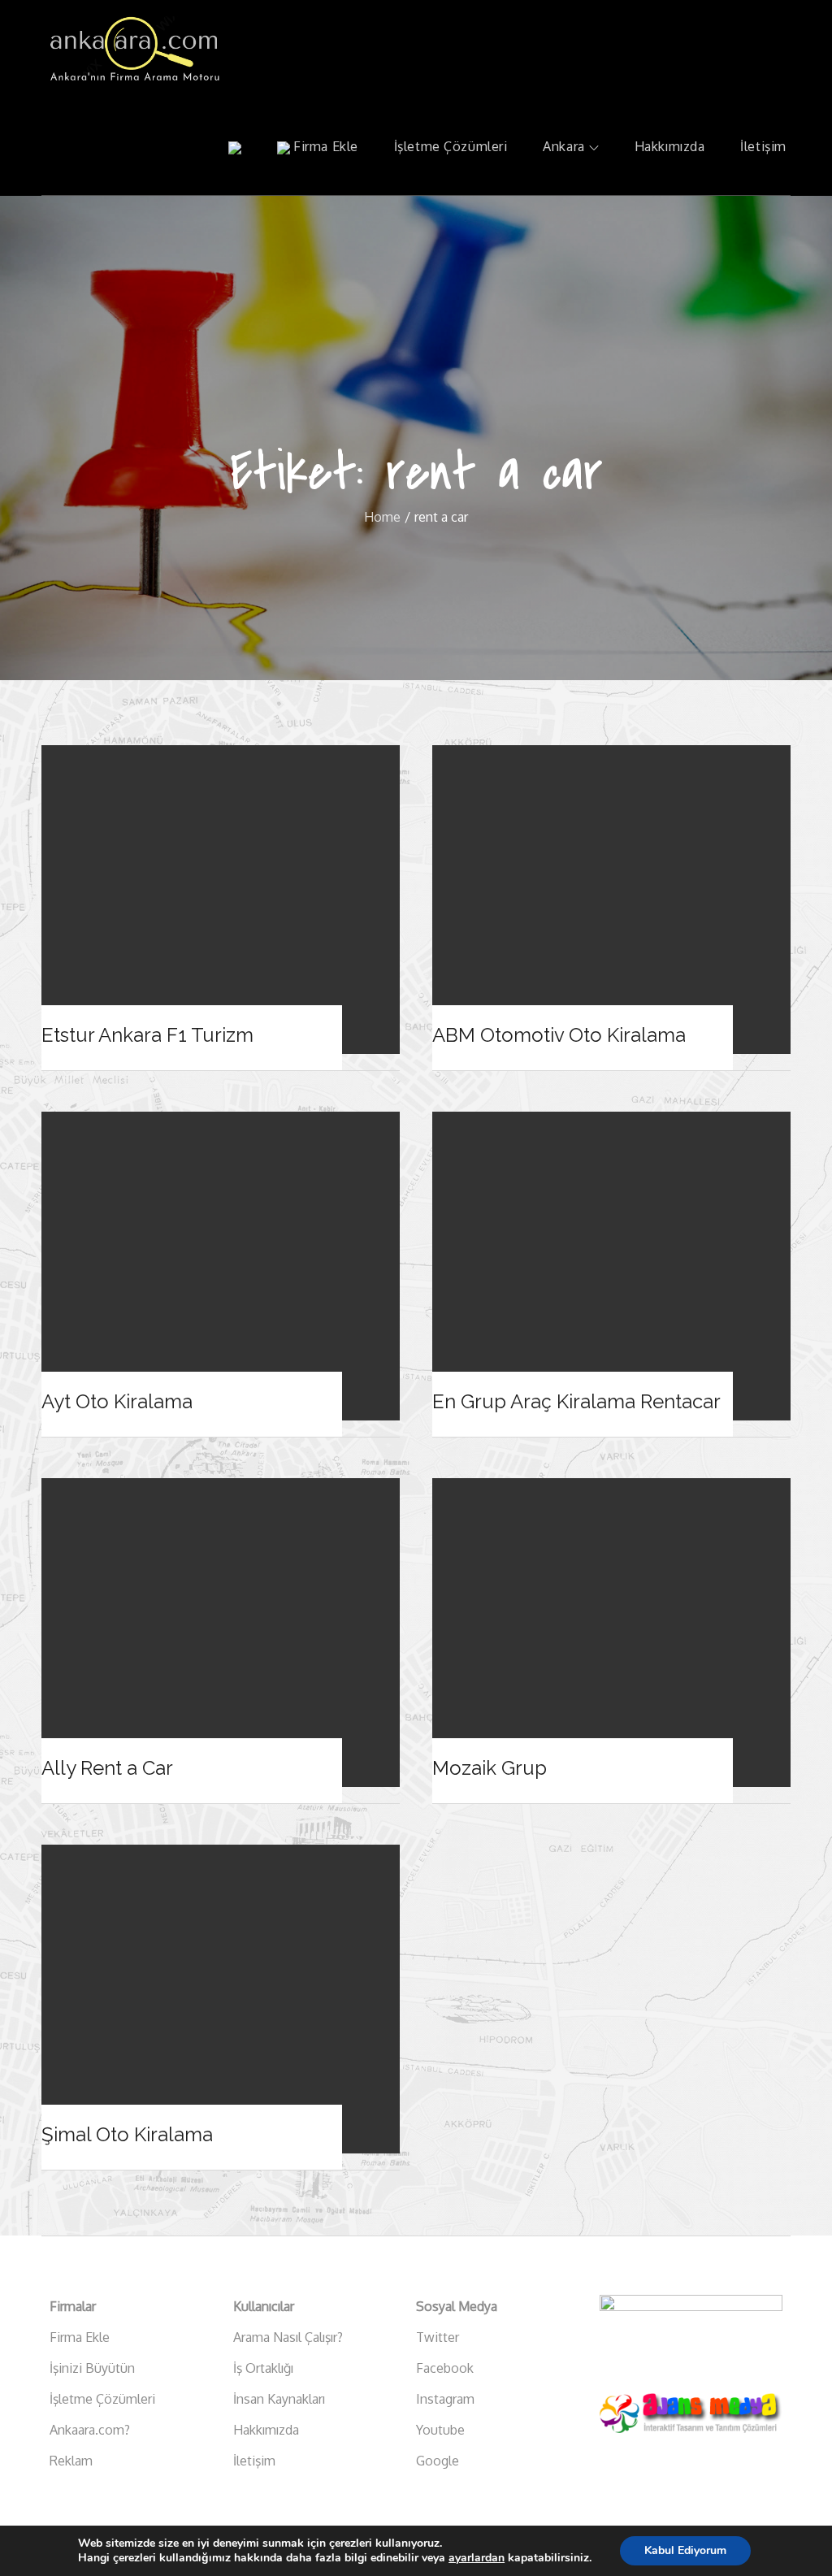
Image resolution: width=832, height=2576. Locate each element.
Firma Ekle (324, 146)
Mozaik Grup (490, 1768)
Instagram (445, 2399)
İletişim (763, 146)
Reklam (71, 2461)
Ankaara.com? (90, 2430)
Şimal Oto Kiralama (127, 2134)
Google (438, 2461)
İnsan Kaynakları (279, 2399)
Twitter (438, 2337)
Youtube (440, 2430)
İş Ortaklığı (263, 2368)
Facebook (445, 2368)
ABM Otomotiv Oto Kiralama (559, 1035)
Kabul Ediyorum (685, 2550)
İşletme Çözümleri (451, 146)
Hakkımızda (670, 146)
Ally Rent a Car (107, 1768)
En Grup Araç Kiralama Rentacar (576, 1401)
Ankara (563, 146)
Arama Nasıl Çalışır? (288, 2337)
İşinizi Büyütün (92, 2368)
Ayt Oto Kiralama (117, 1401)
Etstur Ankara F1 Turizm (147, 1035)
